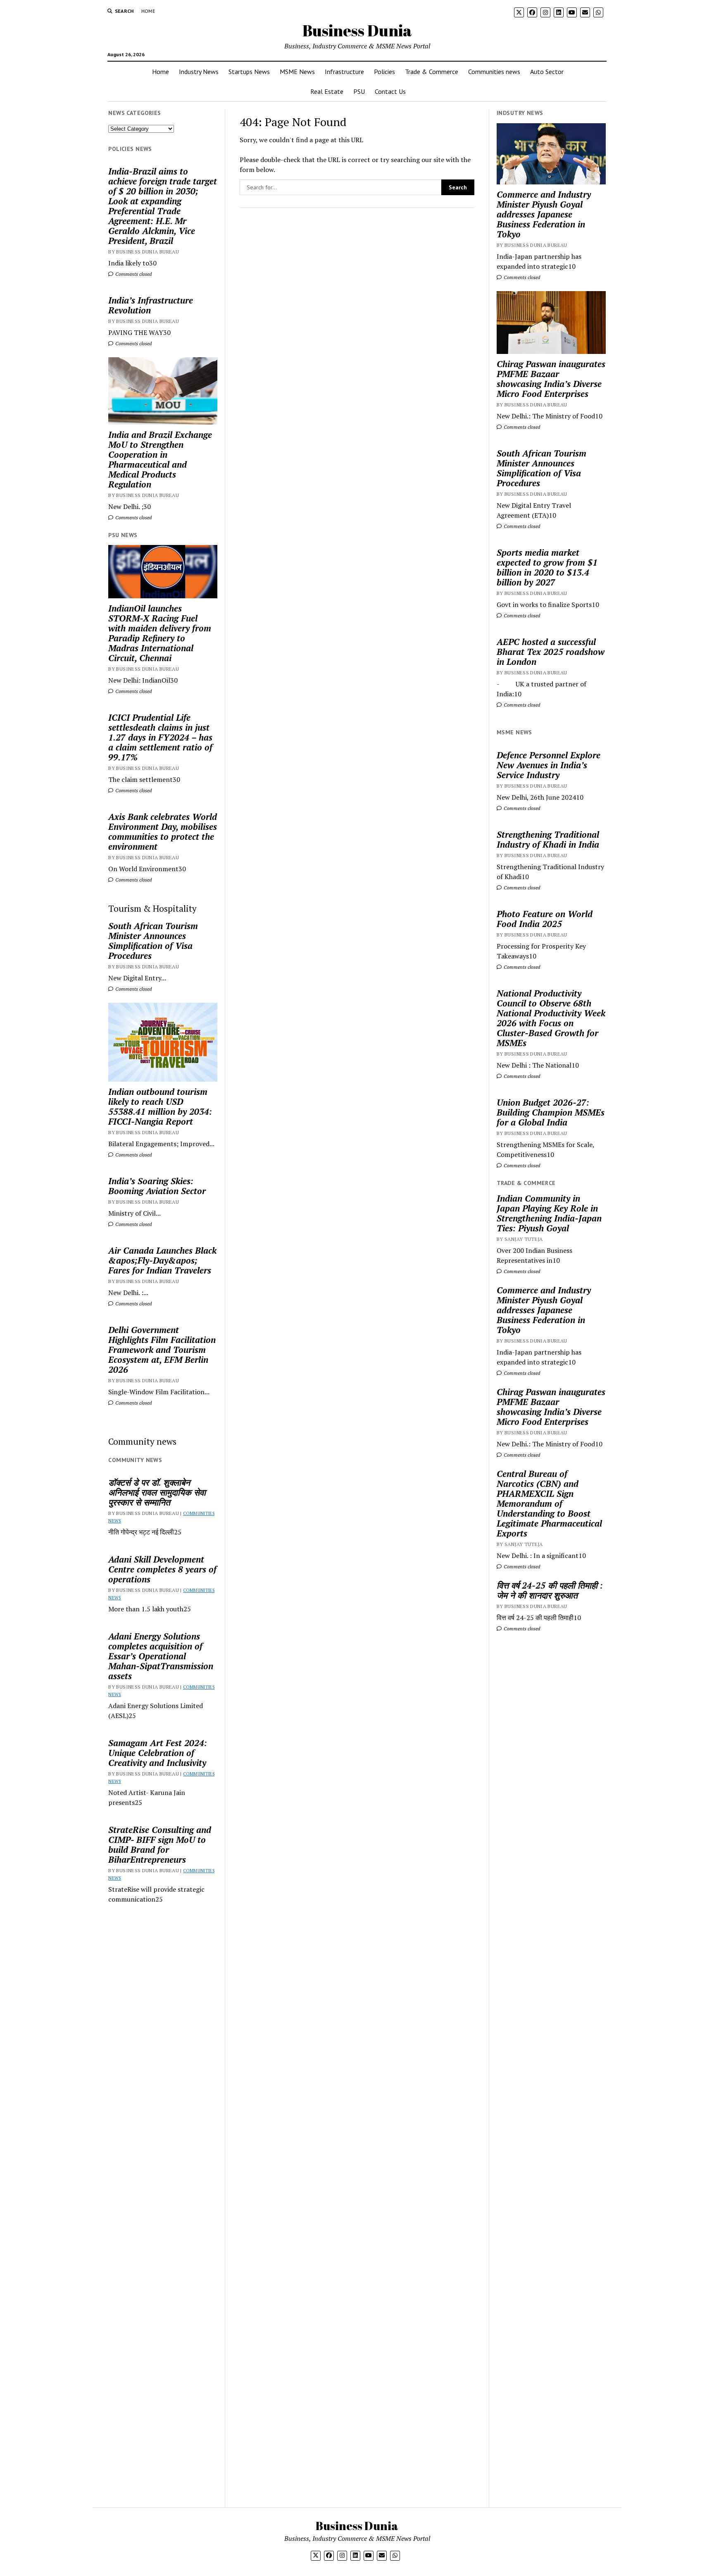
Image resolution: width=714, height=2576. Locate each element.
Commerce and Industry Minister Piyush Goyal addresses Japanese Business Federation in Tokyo (544, 214)
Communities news (494, 72)
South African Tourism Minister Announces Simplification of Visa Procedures (153, 941)
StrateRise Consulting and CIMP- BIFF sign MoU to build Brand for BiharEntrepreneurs (160, 1845)
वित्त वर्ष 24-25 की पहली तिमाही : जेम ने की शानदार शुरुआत (550, 1590)
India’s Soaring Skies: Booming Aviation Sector (157, 1186)
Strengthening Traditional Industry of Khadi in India (548, 839)
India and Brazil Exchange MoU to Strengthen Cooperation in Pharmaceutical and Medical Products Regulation (160, 459)
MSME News (297, 72)
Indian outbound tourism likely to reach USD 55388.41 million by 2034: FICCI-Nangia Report (160, 1106)
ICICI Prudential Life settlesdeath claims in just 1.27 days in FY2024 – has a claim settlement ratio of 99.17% (160, 737)
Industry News (199, 72)
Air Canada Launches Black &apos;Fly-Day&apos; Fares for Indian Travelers (162, 1260)
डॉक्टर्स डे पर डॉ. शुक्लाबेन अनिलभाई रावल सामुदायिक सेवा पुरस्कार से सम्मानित (157, 1492)
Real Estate (327, 91)
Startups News (249, 72)
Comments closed (133, 274)
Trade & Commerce (432, 72)
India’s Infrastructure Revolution (151, 305)
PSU (359, 91)
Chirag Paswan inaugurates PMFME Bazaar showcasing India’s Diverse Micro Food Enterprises (551, 379)
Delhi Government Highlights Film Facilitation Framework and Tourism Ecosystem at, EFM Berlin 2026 (162, 1350)
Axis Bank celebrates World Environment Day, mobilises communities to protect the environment (163, 832)
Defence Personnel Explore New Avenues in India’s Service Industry (549, 765)
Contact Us (390, 91)
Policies (384, 72)
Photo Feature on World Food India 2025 (545, 919)
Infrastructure (344, 72)
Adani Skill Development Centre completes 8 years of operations (162, 1569)
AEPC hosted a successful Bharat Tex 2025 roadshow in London (551, 652)
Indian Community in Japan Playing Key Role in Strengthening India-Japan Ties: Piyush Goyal (549, 1213)
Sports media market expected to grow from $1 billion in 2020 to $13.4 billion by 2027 (547, 567)
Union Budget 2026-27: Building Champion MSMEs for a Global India (551, 1112)
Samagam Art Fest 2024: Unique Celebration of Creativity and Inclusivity (158, 1753)
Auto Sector (547, 72)
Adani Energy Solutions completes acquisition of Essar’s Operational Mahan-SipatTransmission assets (161, 1656)
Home (148, 11)
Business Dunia (357, 30)
